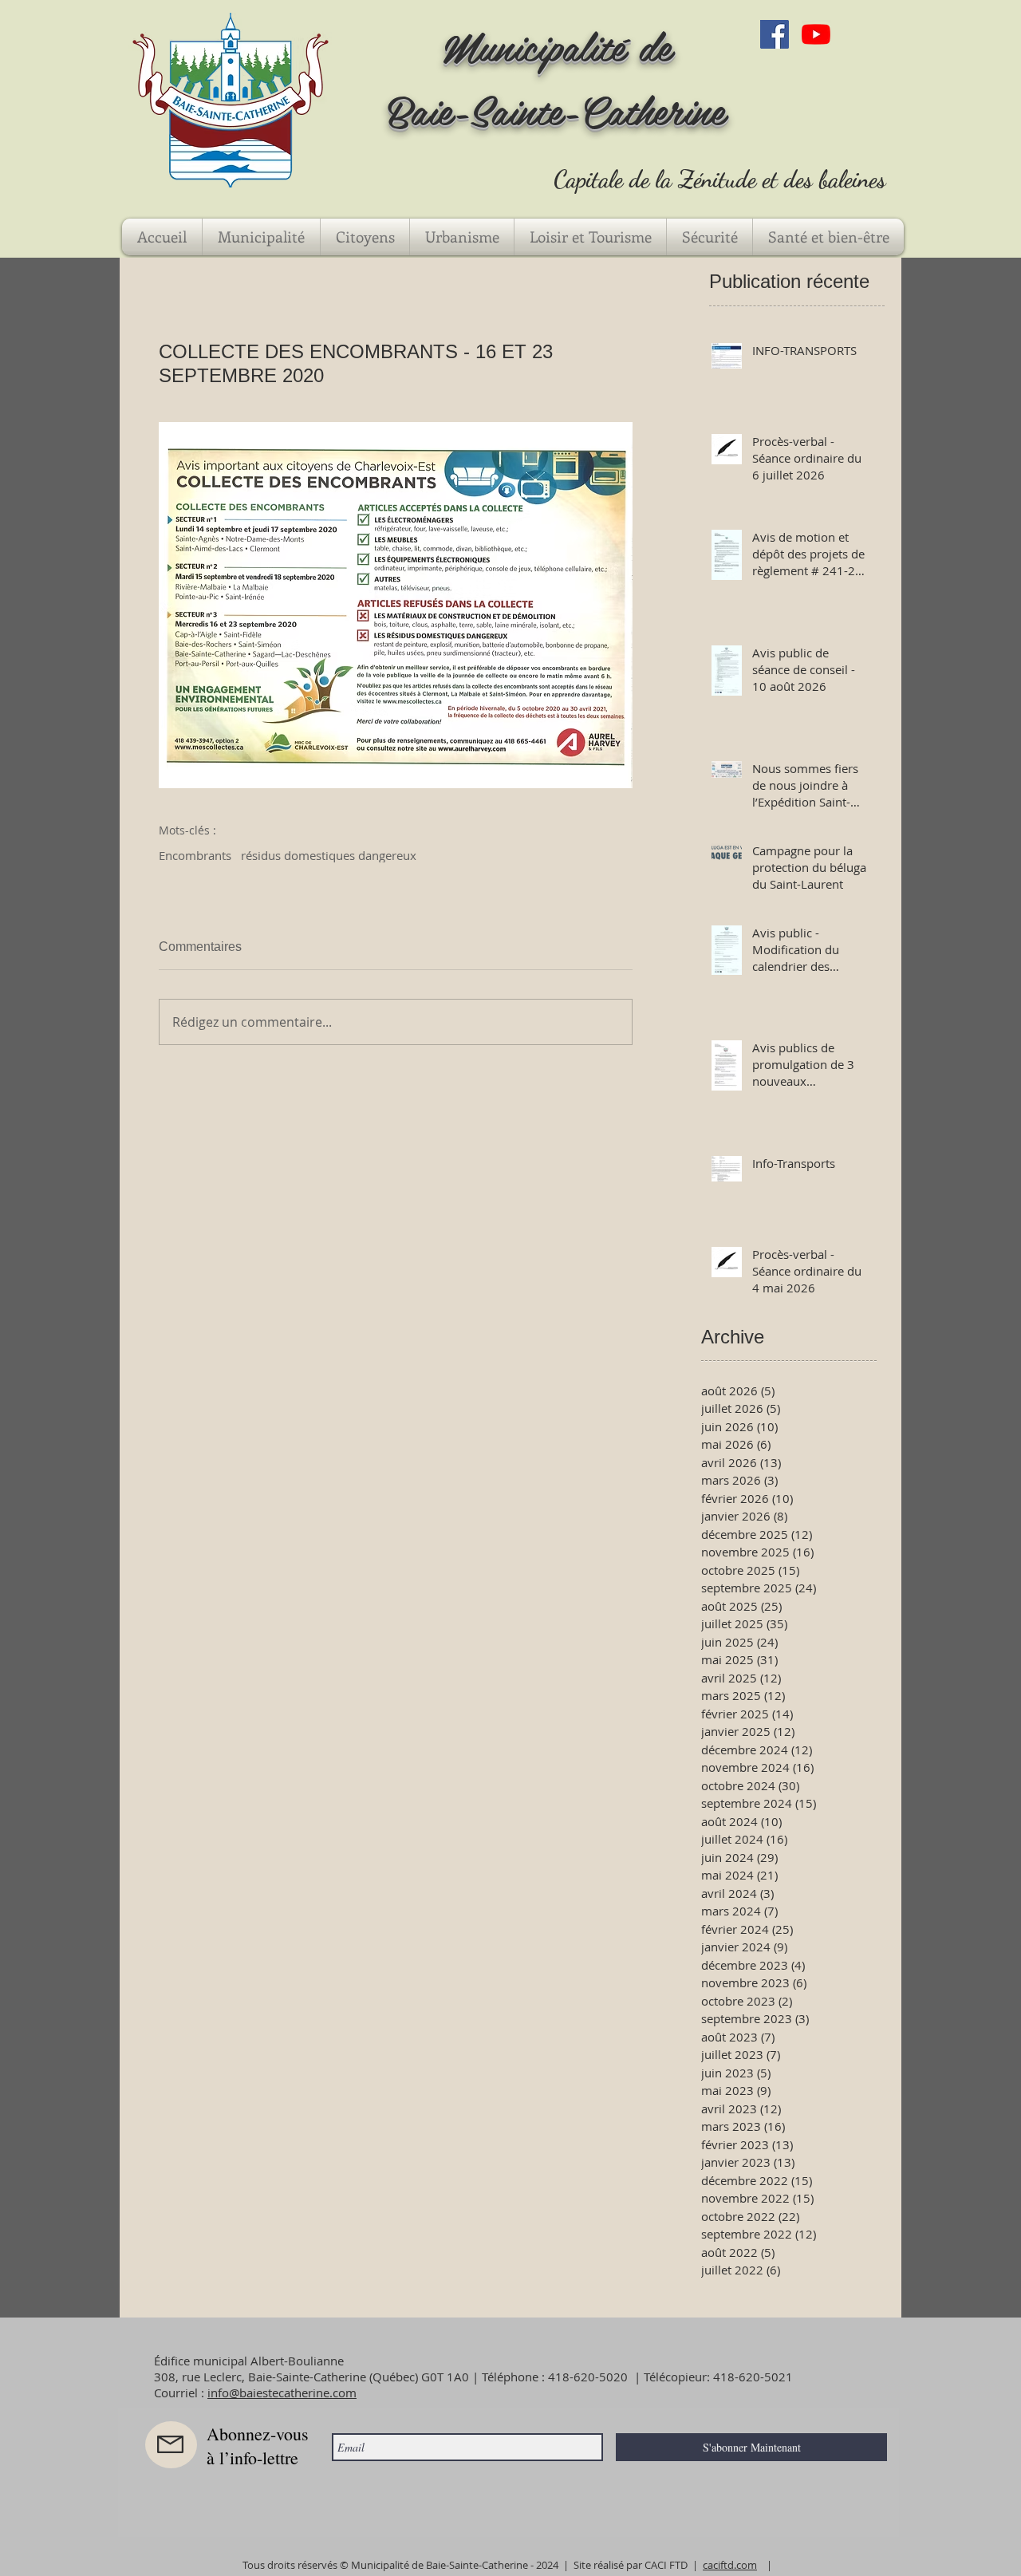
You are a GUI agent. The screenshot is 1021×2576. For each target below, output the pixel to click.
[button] (261, 237)
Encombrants (195, 855)
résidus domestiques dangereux (329, 855)
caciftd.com (730, 2565)
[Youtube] (816, 34)
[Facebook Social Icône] (775, 34)
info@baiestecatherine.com (282, 2393)
